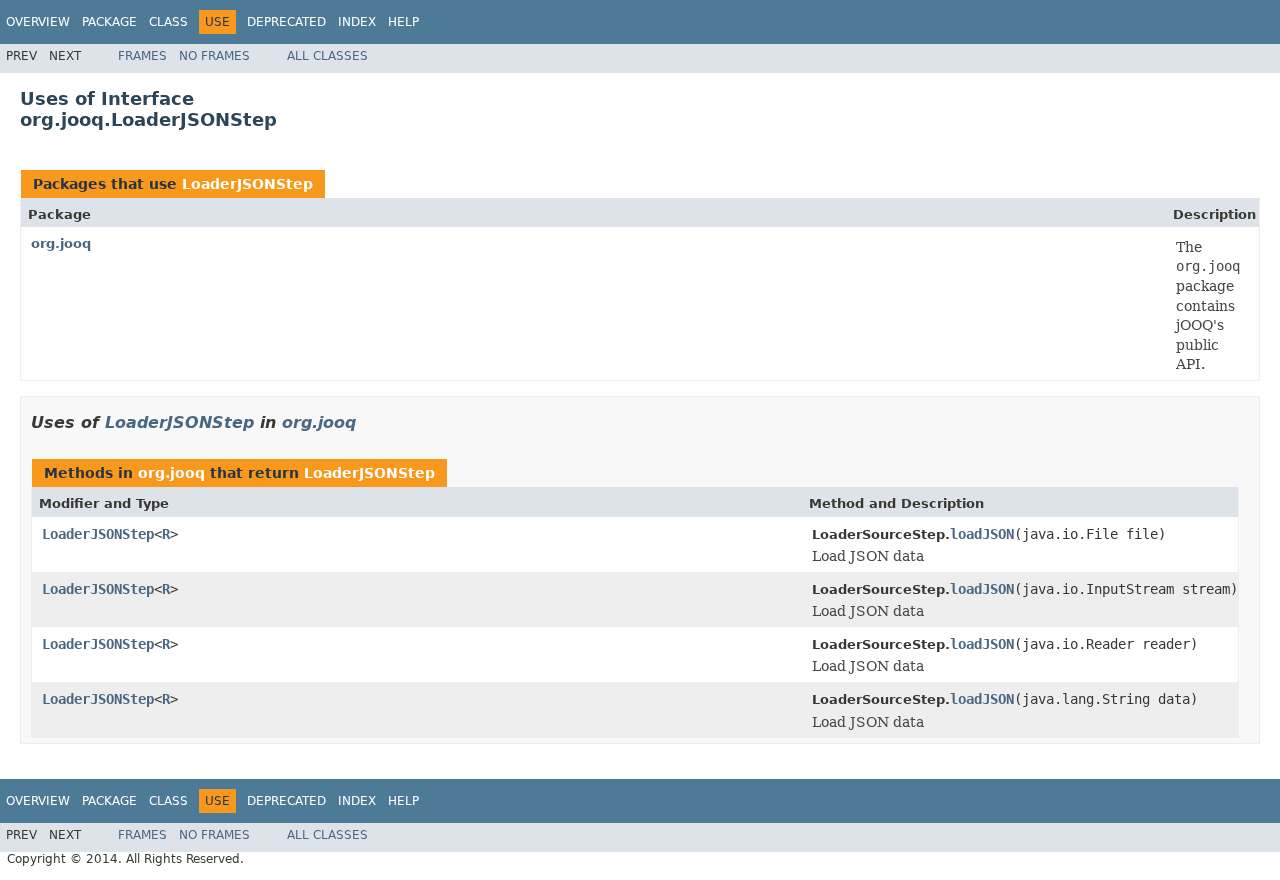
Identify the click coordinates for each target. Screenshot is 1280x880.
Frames (142, 56)
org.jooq (61, 243)
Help (403, 22)
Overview (38, 22)
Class (168, 22)
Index (357, 22)
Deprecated (286, 22)
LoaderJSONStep (247, 184)
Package (109, 22)
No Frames (214, 56)
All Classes (327, 56)
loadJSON (982, 534)
